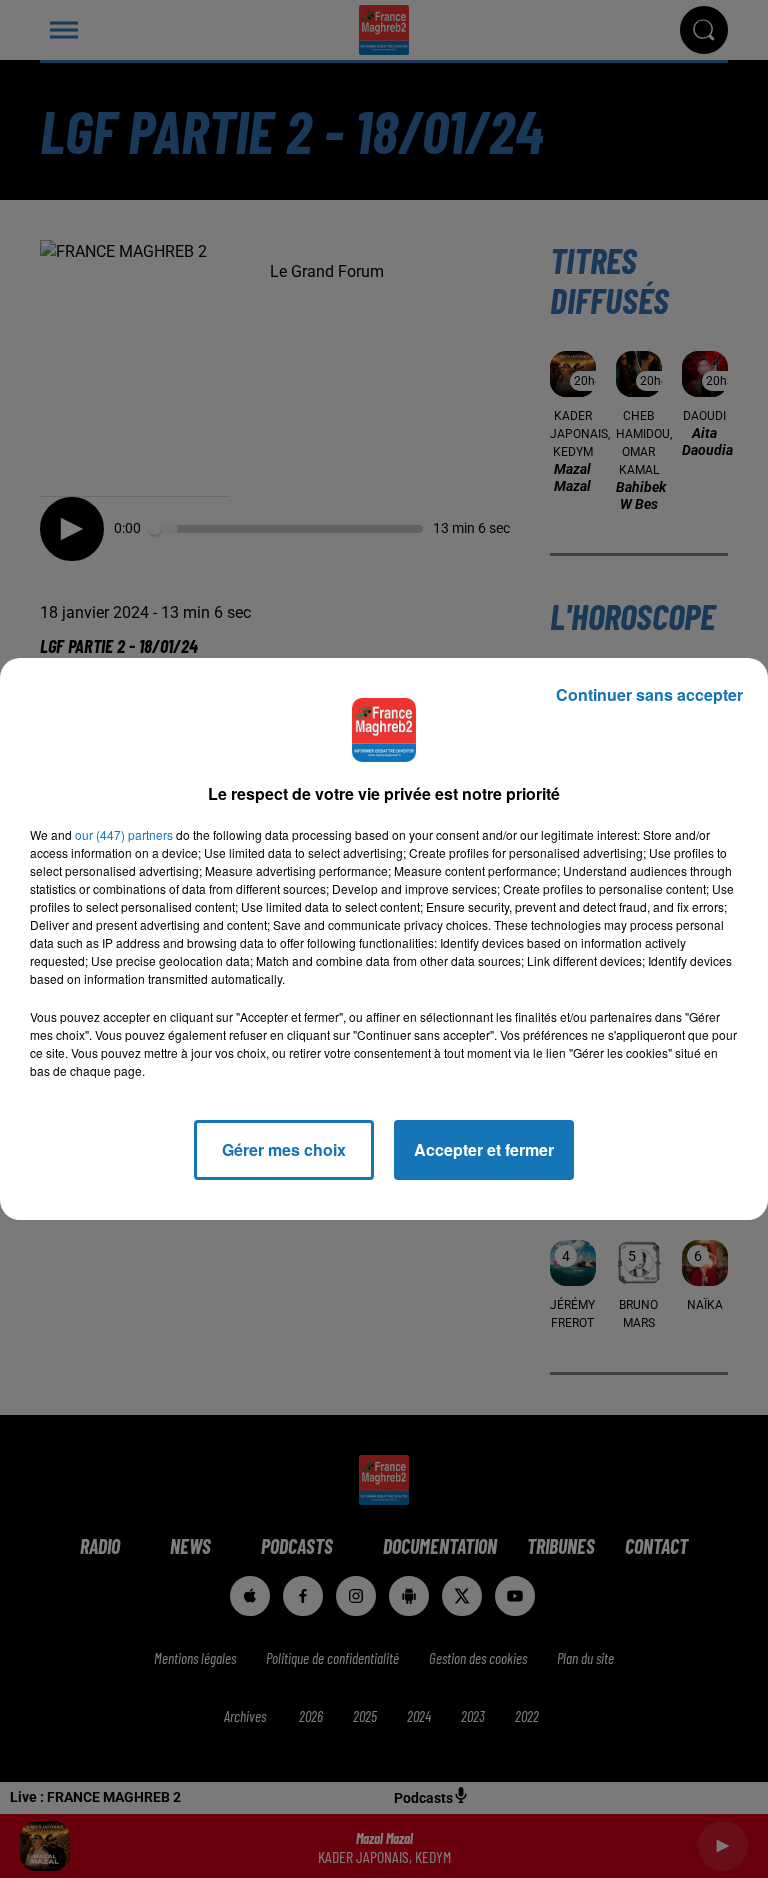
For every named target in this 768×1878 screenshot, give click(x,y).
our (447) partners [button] (124, 834)
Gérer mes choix (284, 1149)
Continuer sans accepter (649, 694)
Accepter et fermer (484, 1149)
